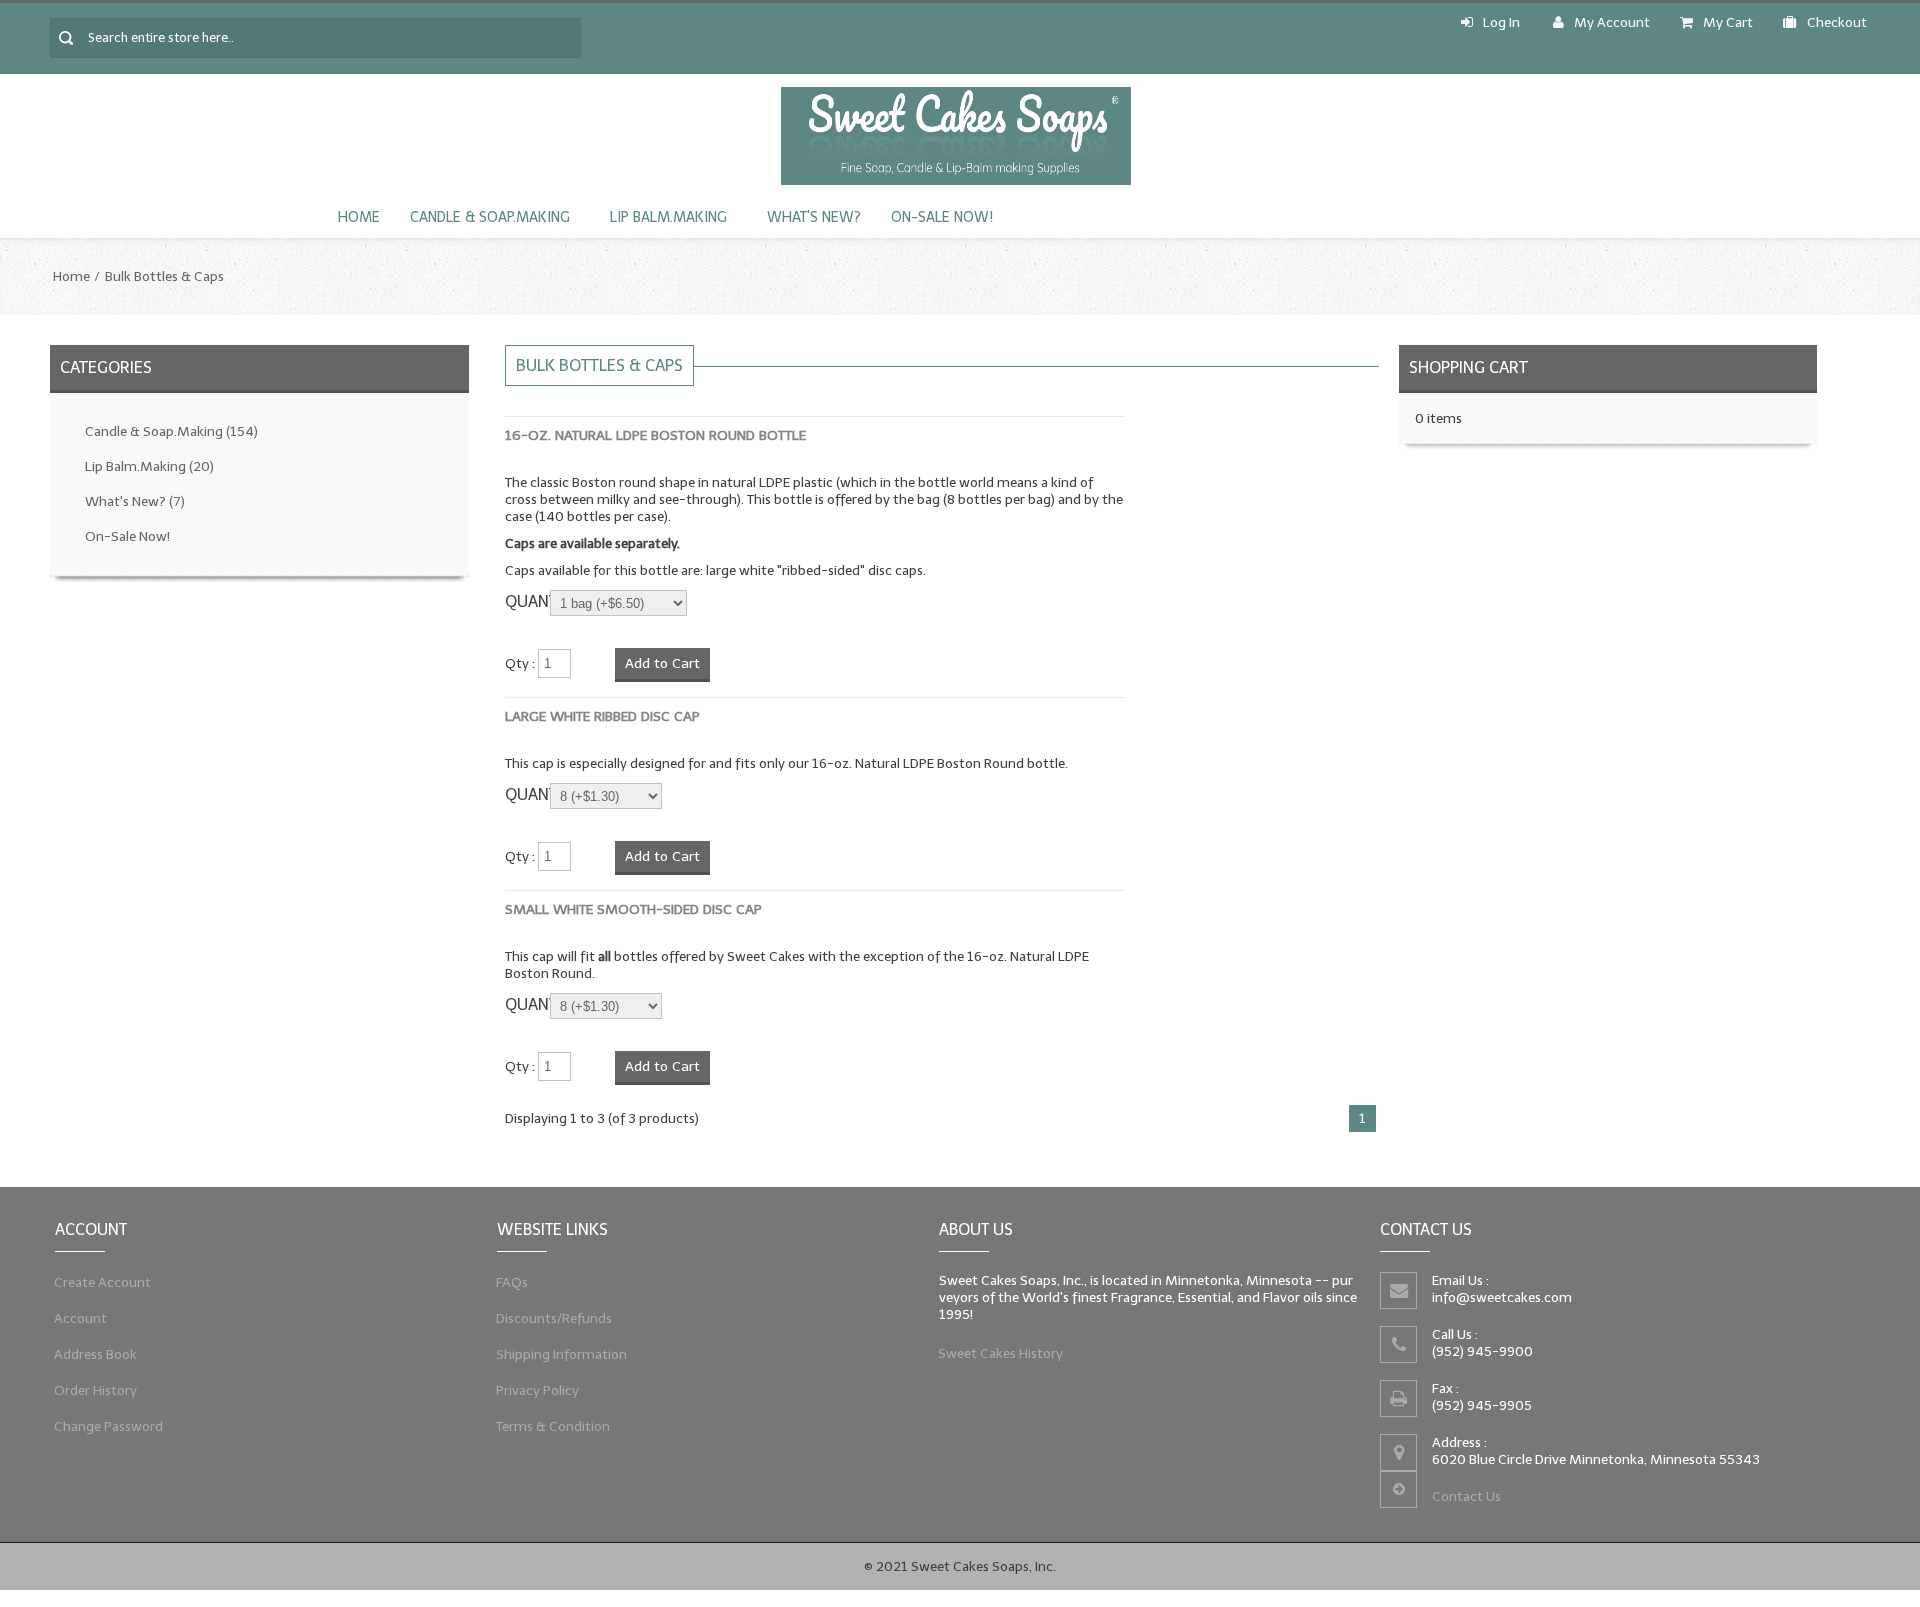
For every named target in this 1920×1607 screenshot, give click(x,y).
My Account (1612, 22)
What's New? (814, 217)
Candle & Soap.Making (490, 217)
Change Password (109, 1426)
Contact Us (1466, 1496)
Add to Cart (662, 663)
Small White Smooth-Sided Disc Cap (633, 909)
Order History (96, 1390)
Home (359, 217)
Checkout (1837, 22)
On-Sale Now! (942, 217)
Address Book (96, 1354)
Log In (1501, 22)
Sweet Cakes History (1001, 1353)
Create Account (103, 1282)
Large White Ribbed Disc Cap (602, 716)
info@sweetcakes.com (1502, 1297)
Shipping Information (562, 1354)
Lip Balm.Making (668, 217)
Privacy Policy (538, 1390)
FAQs (512, 1282)
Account (81, 1318)
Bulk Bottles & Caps (164, 276)
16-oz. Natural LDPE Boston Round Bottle (655, 435)
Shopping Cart (1468, 367)
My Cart (1728, 22)
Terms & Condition (553, 1426)
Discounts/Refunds (554, 1318)
